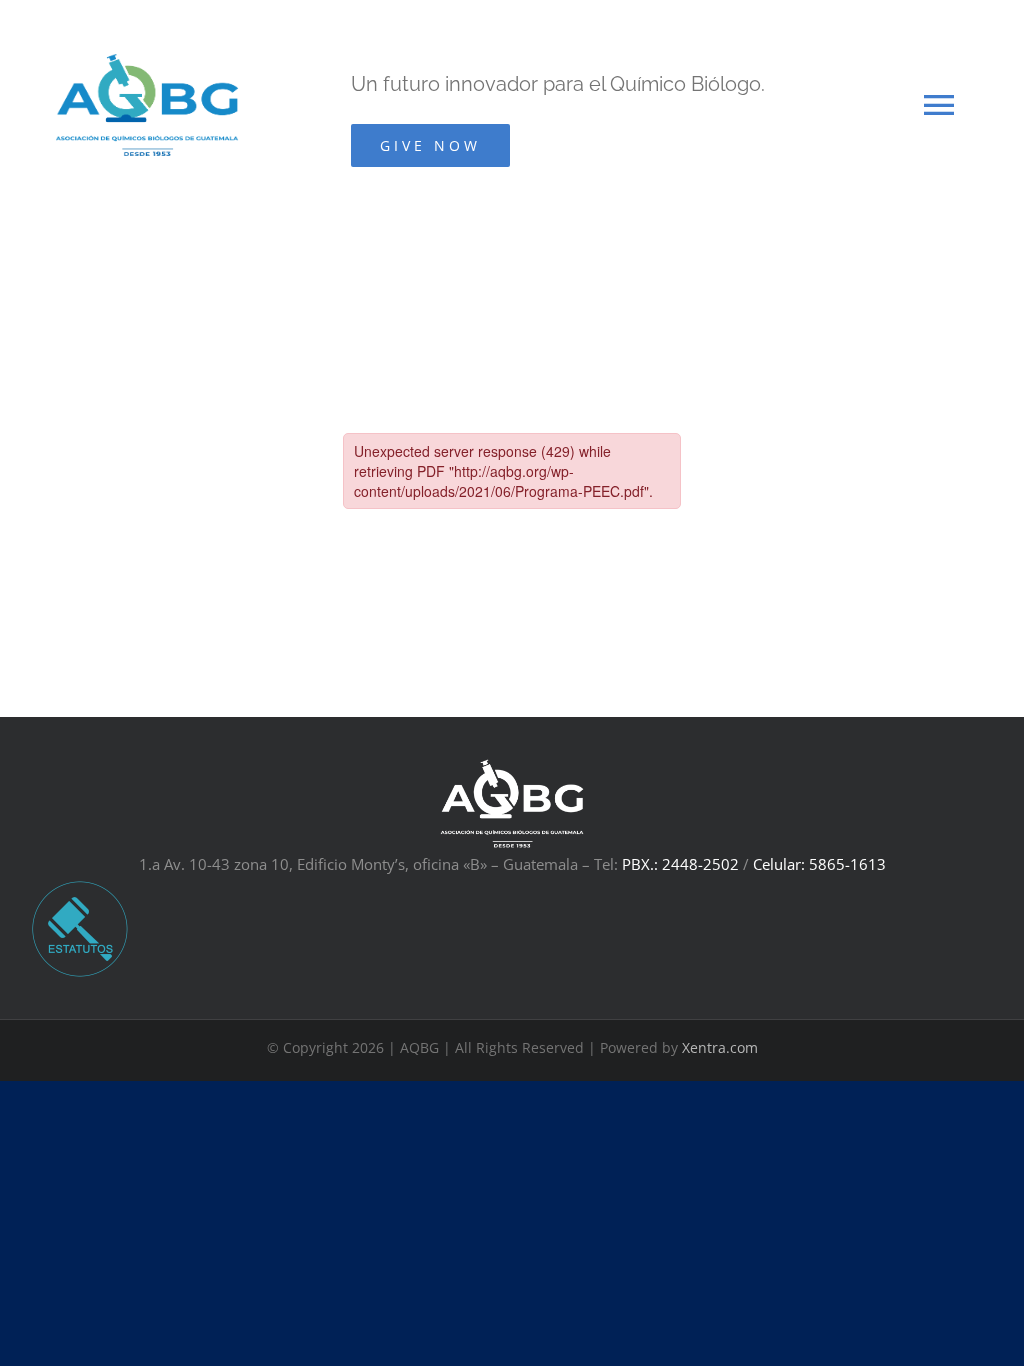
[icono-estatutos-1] (80, 886)
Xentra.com (720, 1047)
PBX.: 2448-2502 (680, 864)
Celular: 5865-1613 (819, 864)
